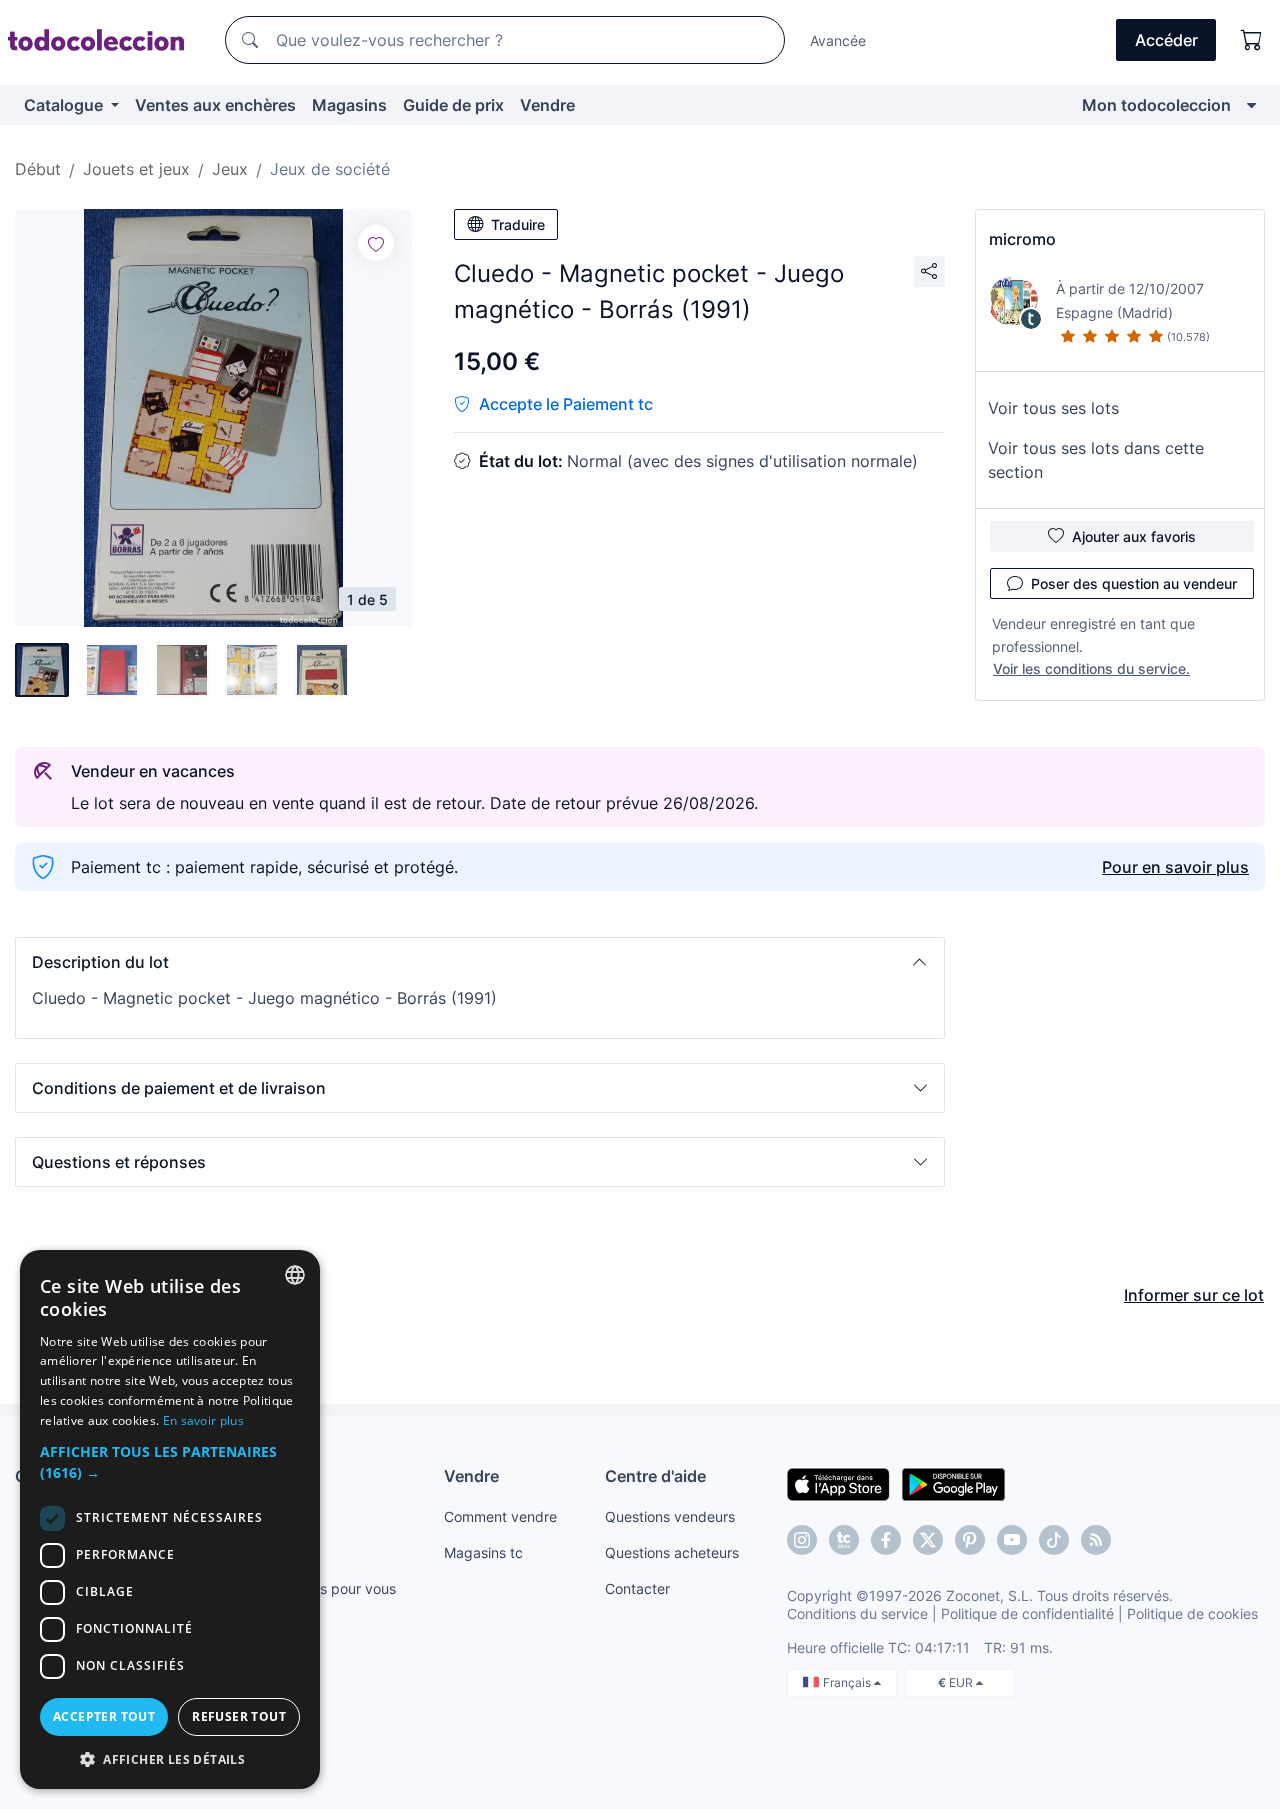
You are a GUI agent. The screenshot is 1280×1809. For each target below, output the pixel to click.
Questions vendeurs (670, 1516)
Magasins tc (483, 1552)
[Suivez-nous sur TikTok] (1054, 1540)
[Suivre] (376, 243)
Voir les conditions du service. (1091, 668)
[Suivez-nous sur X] (928, 1540)
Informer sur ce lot (1194, 1295)
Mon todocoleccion (1156, 105)
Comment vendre (500, 1516)
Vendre (547, 105)
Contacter (637, 1588)
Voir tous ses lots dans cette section (1096, 460)
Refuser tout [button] (239, 1716)
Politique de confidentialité (1027, 1613)
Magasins (349, 105)
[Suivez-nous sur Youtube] (1012, 1540)
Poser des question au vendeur (1134, 583)
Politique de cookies (1192, 1613)
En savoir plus (203, 1420)
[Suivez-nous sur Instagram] (802, 1540)
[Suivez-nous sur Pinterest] (970, 1540)
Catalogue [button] (65, 105)
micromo (1022, 239)
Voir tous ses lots (1053, 408)
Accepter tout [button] (104, 1716)
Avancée (838, 40)
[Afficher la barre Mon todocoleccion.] (1251, 105)
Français (848, 1682)
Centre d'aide (655, 1476)
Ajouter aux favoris (1134, 536)
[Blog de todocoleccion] (1096, 1540)
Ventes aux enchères (215, 105)
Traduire (518, 224)
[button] (480, 962)
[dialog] (170, 1519)
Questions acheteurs (672, 1552)
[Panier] (1252, 40)
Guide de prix (453, 105)
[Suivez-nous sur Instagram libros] (844, 1540)
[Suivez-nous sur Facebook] (886, 1540)
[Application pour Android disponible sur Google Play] (953, 1483)
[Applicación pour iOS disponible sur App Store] (838, 1483)
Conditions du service (857, 1613)
